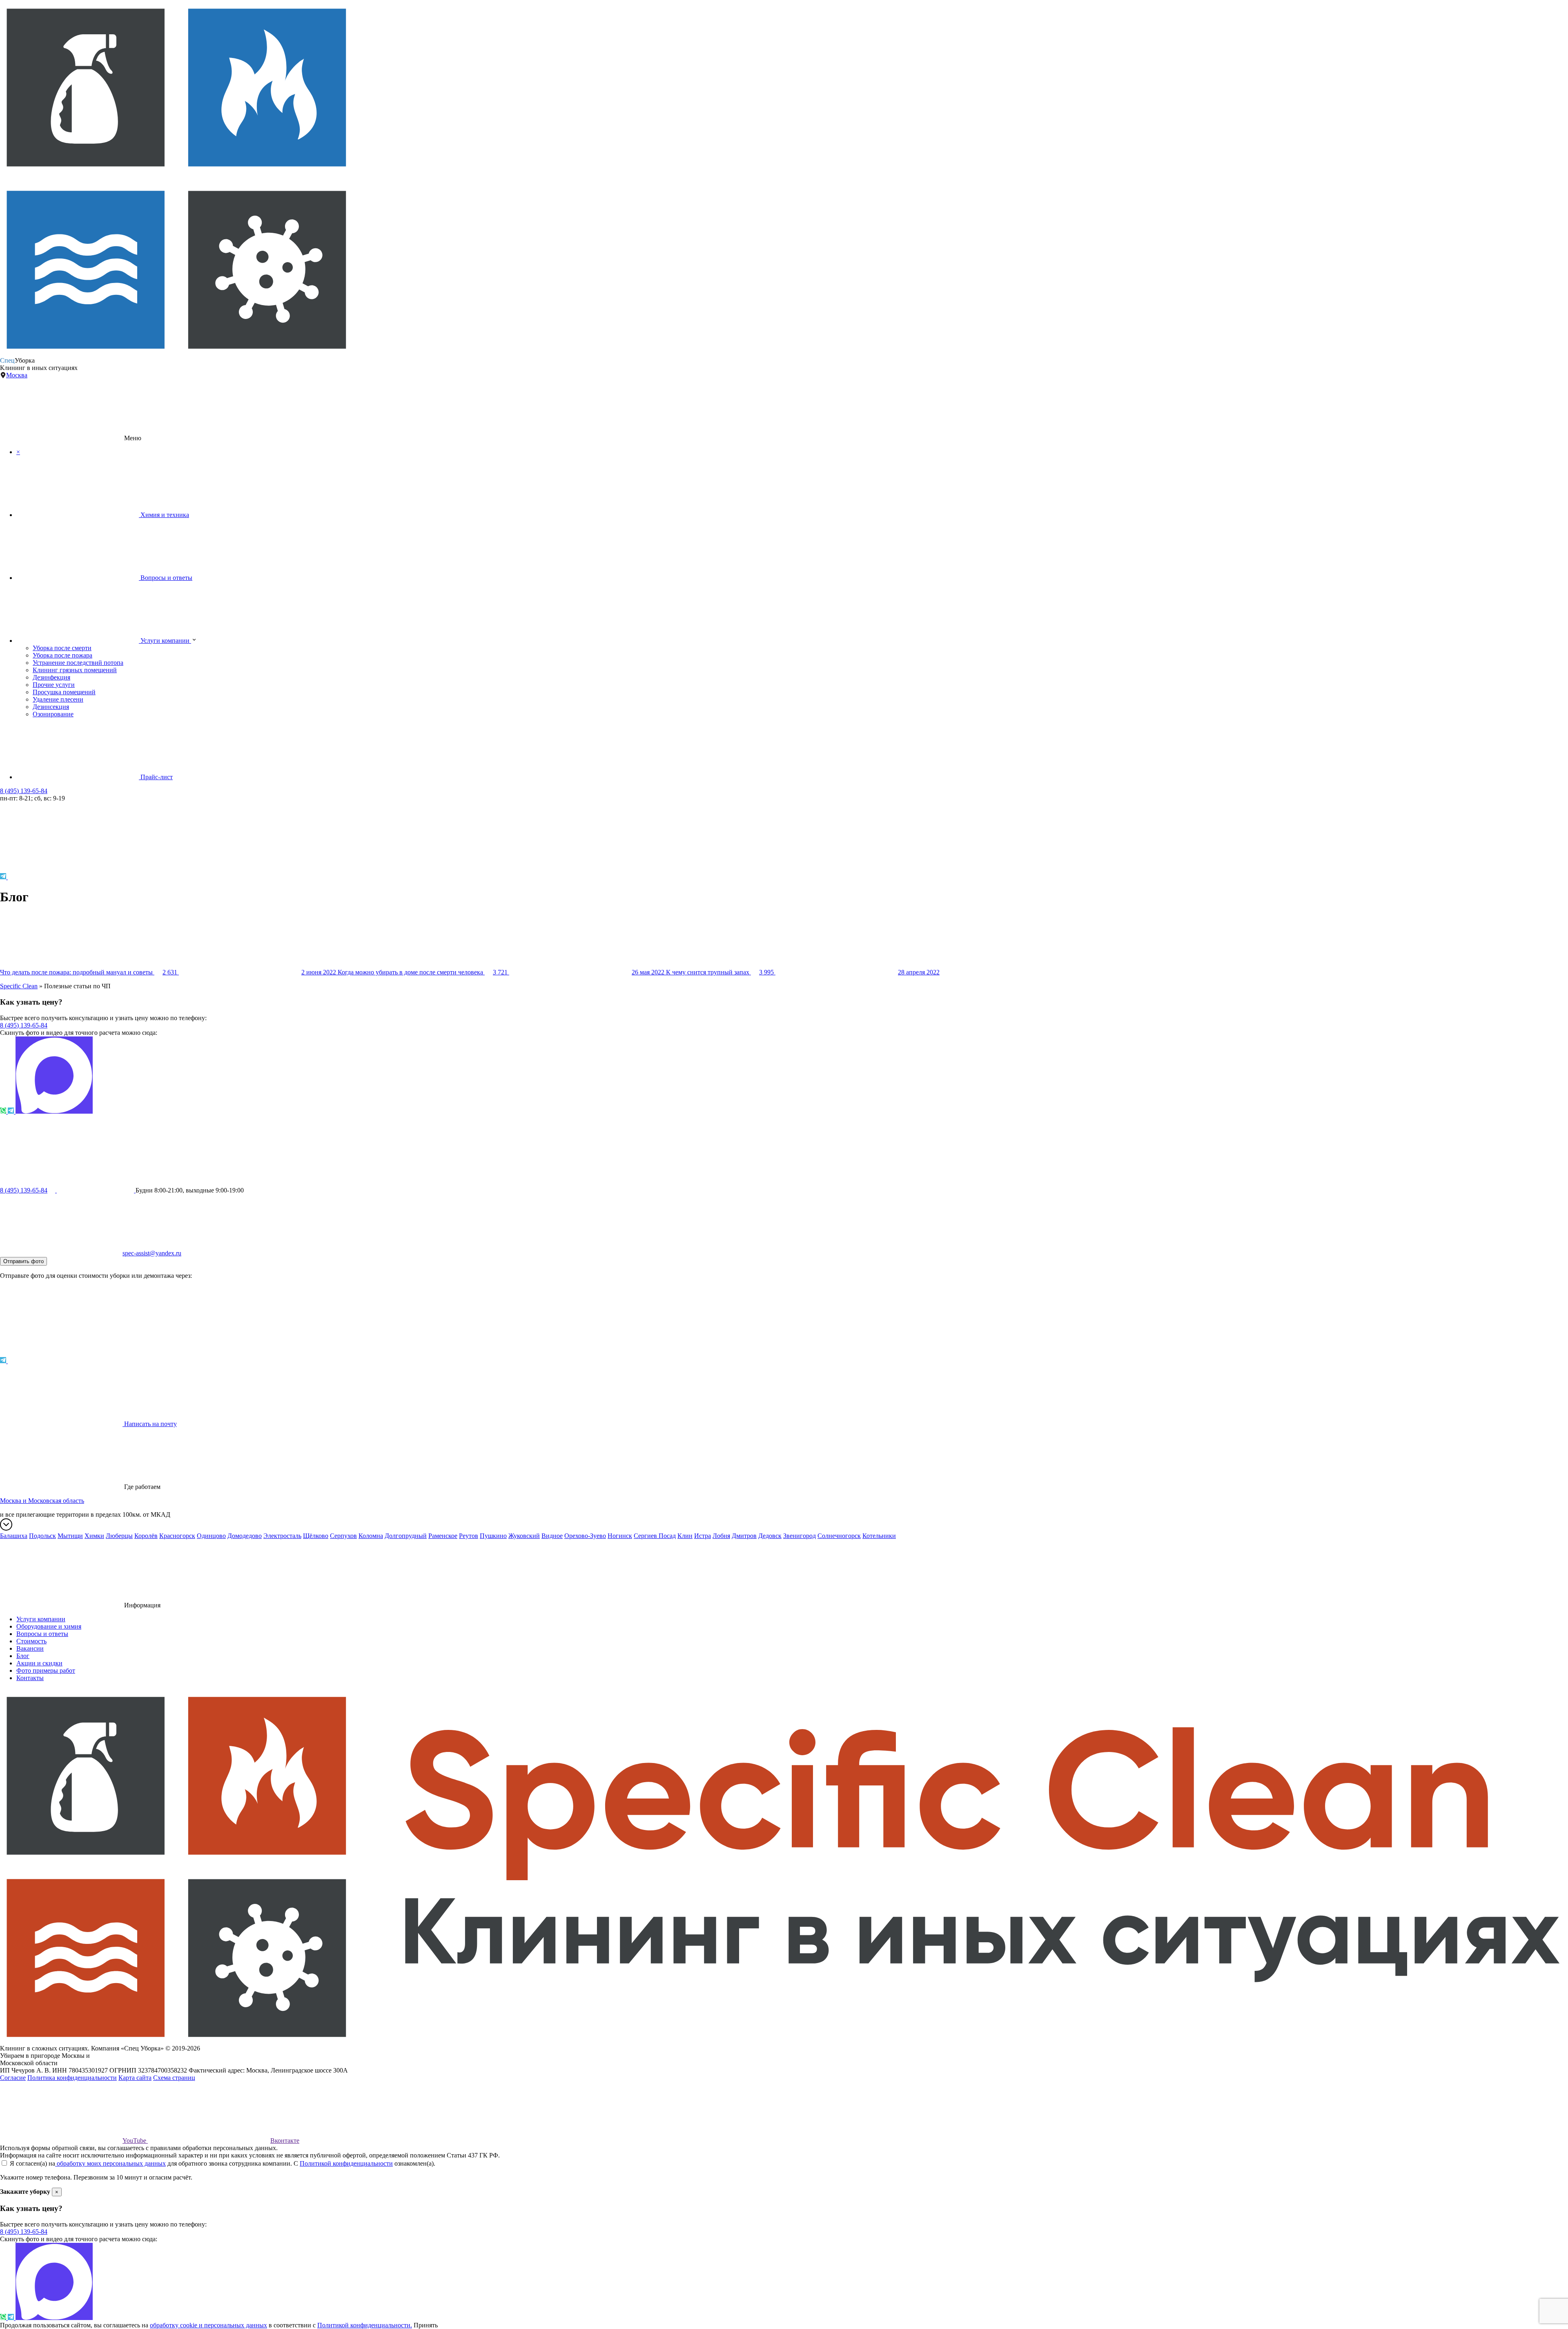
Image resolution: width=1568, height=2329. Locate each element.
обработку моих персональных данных (110, 2163)
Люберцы (119, 1536)
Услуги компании (165, 641)
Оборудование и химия (49, 1626)
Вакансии (30, 1648)
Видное (552, 1536)
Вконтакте (285, 2141)
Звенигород (800, 1536)
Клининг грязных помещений (75, 670)
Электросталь (282, 1536)
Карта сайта (135, 2078)
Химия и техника (164, 515)
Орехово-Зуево (585, 1536)
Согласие (13, 2078)
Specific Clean (19, 986)
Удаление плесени (58, 699)
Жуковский (524, 1536)
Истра (703, 1536)
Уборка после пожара (62, 655)
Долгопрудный (406, 1536)
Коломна (371, 1536)
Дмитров (744, 1536)
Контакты (30, 1678)
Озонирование (53, 714)
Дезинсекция (51, 707)
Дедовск (770, 1536)
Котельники (879, 1536)
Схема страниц (174, 2078)
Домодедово (245, 1536)
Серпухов (343, 1536)
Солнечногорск (839, 1536)
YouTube (135, 2141)
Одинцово (211, 1536)
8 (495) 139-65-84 (24, 791)
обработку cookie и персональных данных (208, 2325)
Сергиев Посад (655, 1536)
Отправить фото (23, 1261)
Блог (23, 1656)
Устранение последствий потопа (78, 663)
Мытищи (70, 1536)
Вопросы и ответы (166, 578)
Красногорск (177, 1536)
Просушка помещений (64, 692)
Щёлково (316, 1536)
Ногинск (620, 1536)
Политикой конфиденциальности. (365, 2325)
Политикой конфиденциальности (346, 2163)
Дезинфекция (51, 677)
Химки (94, 1536)
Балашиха (14, 1536)
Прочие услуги (54, 685)
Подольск (42, 1536)
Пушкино (493, 1536)
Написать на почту (150, 1424)
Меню (132, 438)
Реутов (469, 1536)
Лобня (721, 1536)
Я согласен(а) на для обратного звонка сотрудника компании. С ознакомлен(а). (222, 2163)
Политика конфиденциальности (72, 2078)
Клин (685, 1536)
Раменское (443, 1536)
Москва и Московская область (42, 1501)
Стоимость (31, 1641)
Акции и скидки (39, 1663)
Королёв (146, 1536)
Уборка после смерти (62, 648)
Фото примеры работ (46, 1670)
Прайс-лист (156, 777)
